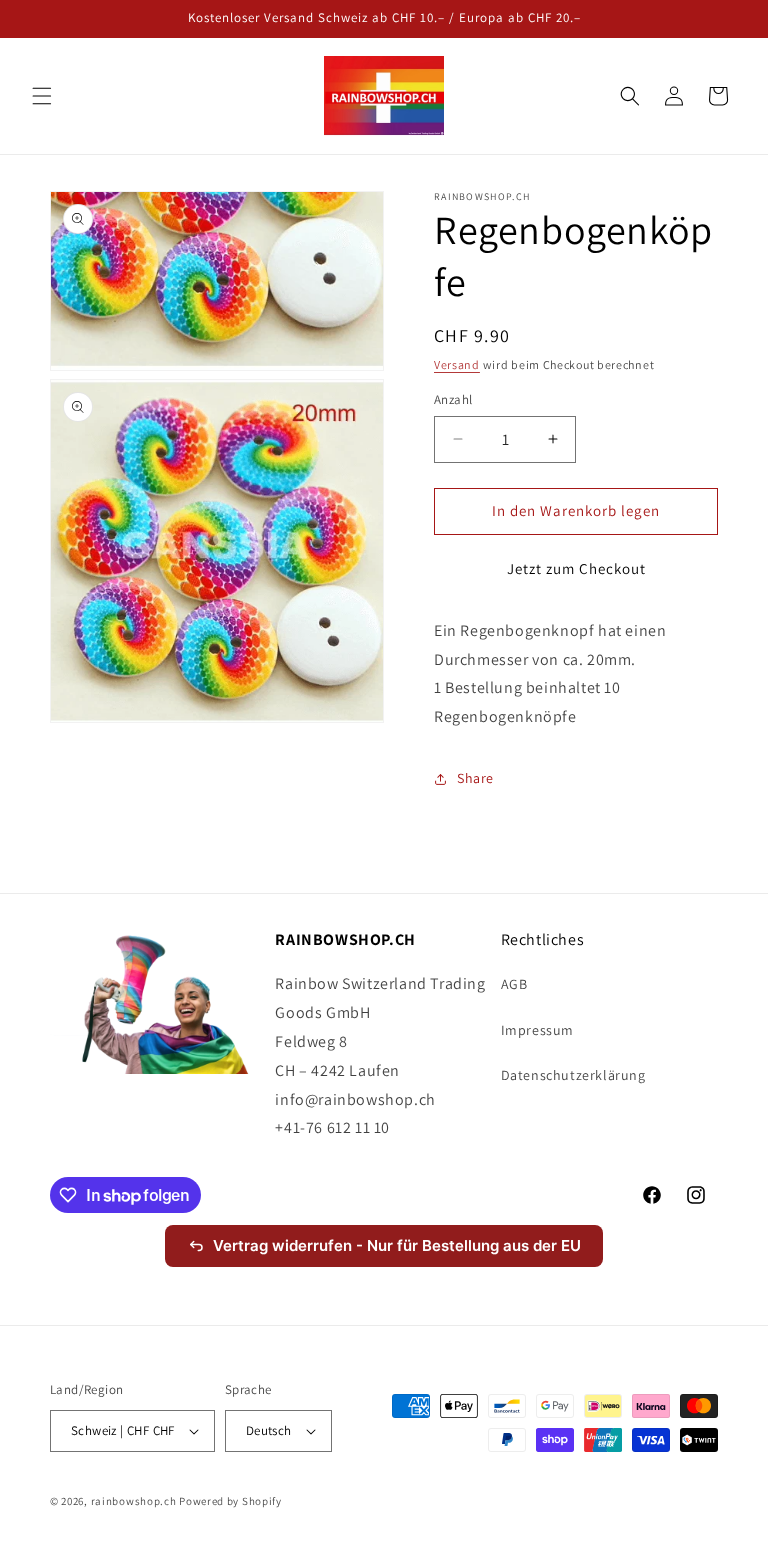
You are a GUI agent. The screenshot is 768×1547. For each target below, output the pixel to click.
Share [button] (475, 778)
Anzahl (453, 399)
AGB (514, 984)
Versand (457, 364)
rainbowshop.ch (134, 1501)
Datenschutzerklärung (573, 1075)
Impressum (537, 1030)
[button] (42, 96)
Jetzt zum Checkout (576, 568)
